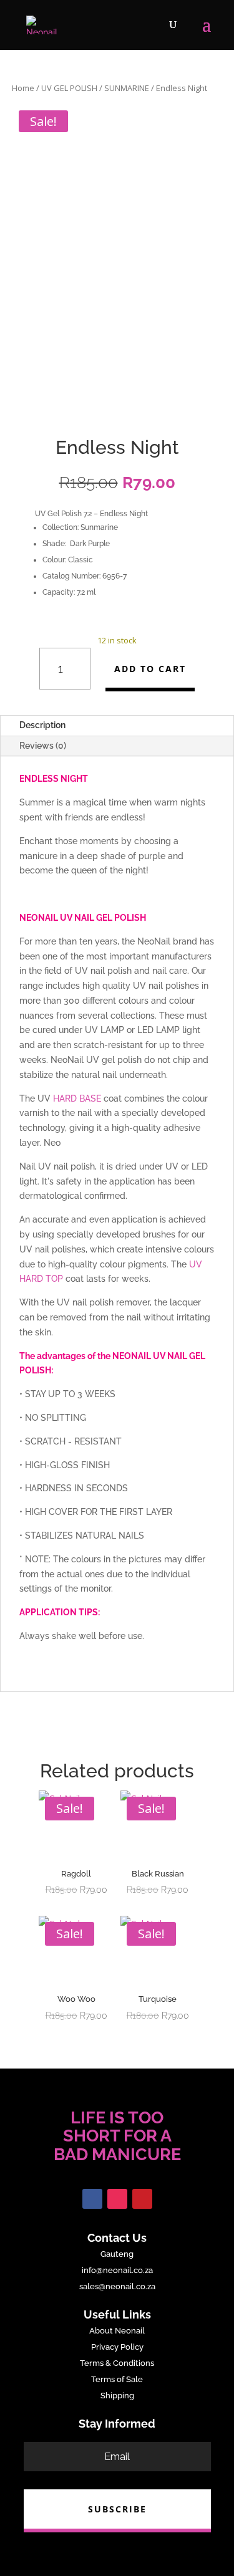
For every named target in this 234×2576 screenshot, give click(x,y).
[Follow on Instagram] (117, 2199)
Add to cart (150, 669)
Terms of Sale (117, 2379)
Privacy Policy (117, 2347)
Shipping (117, 2396)
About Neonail (117, 2331)
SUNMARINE (127, 88)
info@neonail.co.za (117, 2270)
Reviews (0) (43, 746)
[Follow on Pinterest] (142, 2199)
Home (23, 88)
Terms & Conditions (117, 2363)
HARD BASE (77, 1098)
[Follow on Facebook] (92, 2199)
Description (42, 725)
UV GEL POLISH (69, 88)
